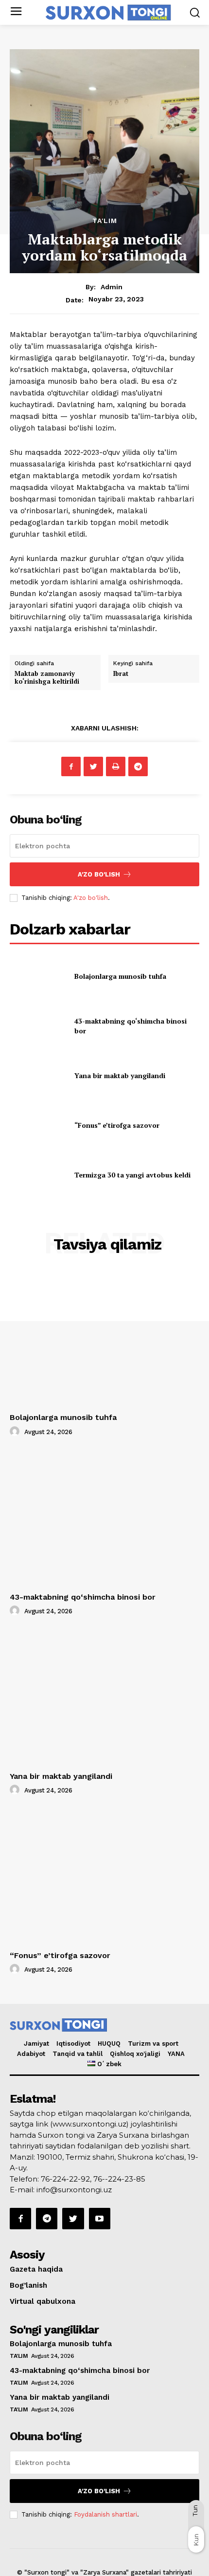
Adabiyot (31, 2054)
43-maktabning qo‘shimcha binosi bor (83, 1597)
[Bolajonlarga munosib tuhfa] (38, 976)
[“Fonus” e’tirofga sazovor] (38, 1125)
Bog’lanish (28, 2285)
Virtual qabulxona (43, 2301)
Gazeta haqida (36, 2269)
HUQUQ (109, 2044)
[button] (195, 12)
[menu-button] (16, 12)
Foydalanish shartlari (105, 2514)
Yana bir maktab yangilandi (120, 1075)
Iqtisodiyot (73, 2044)
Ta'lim (105, 221)
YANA (176, 2054)
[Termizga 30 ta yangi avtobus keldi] (38, 1175)
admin (112, 287)
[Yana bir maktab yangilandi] (38, 1076)
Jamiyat (36, 2044)
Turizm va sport (153, 2044)
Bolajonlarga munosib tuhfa (120, 976)
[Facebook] (71, 766)
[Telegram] (138, 766)
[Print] (116, 766)
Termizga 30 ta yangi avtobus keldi (132, 1175)
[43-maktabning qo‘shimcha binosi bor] (38, 1026)
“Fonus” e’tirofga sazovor (117, 1125)
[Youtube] (100, 2219)
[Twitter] (93, 766)
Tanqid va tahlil (78, 2054)
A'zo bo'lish (91, 898)
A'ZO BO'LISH (99, 874)
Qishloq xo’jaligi (135, 2054)
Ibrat (121, 673)
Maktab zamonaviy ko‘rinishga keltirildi (47, 677)
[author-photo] (16, 1432)
